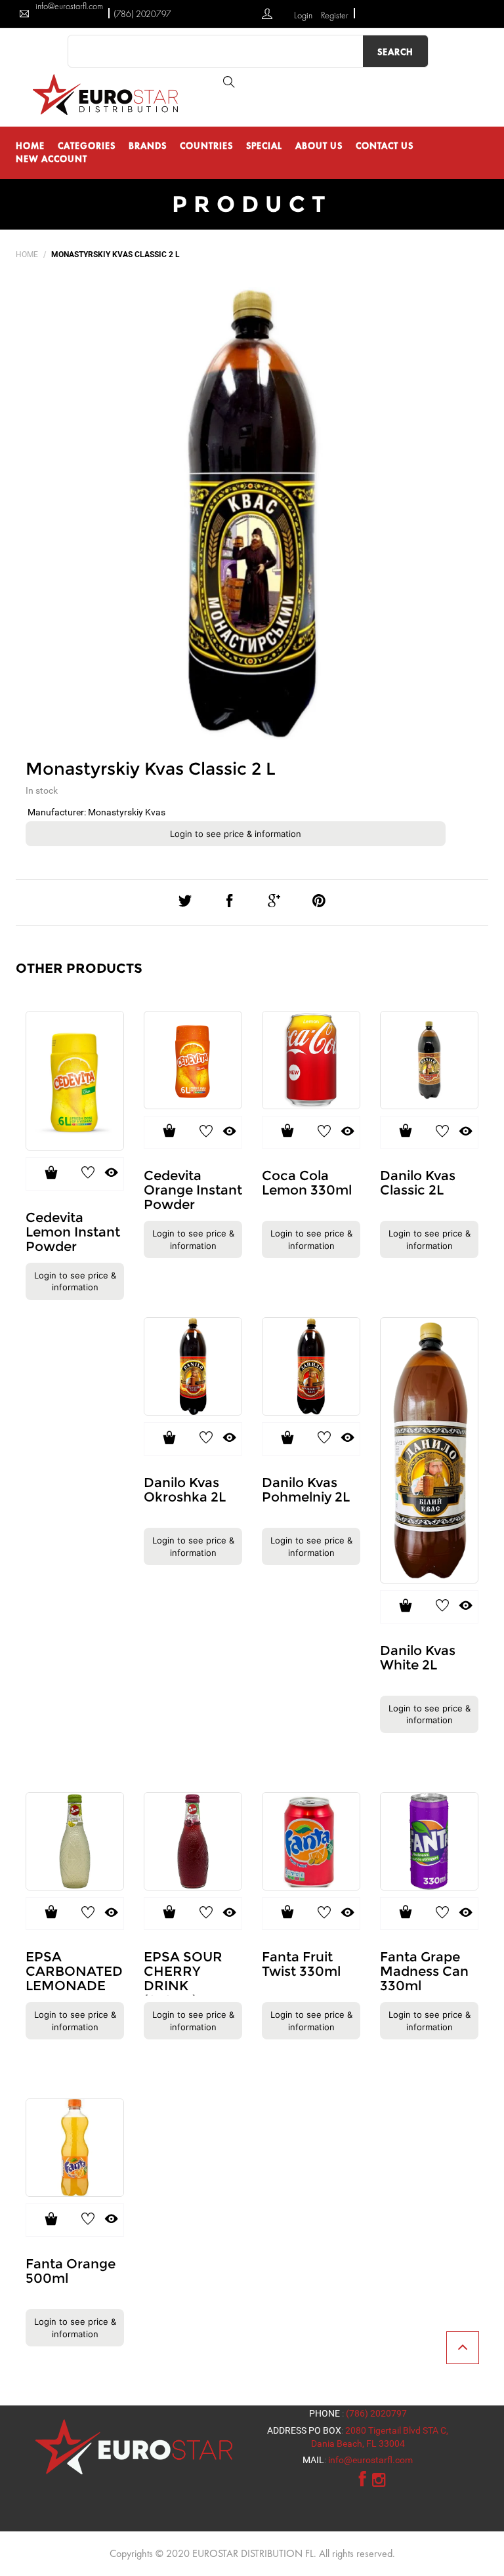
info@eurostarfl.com (370, 2460)
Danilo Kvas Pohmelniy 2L (306, 1490)
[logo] (108, 94)
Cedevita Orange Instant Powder (193, 1190)
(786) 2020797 (142, 14)
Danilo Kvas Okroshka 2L (185, 1490)
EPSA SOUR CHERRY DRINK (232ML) (183, 1978)
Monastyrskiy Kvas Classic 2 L (151, 769)
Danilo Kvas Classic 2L (418, 1183)
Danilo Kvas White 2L (418, 1658)
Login (304, 15)
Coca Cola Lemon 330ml (307, 1183)
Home (27, 255)
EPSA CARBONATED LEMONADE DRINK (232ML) (74, 1986)
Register (335, 15)
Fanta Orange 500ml (71, 2271)
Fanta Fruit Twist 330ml (301, 1964)
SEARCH (395, 52)
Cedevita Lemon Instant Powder (73, 1232)
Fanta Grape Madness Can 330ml (424, 1971)
